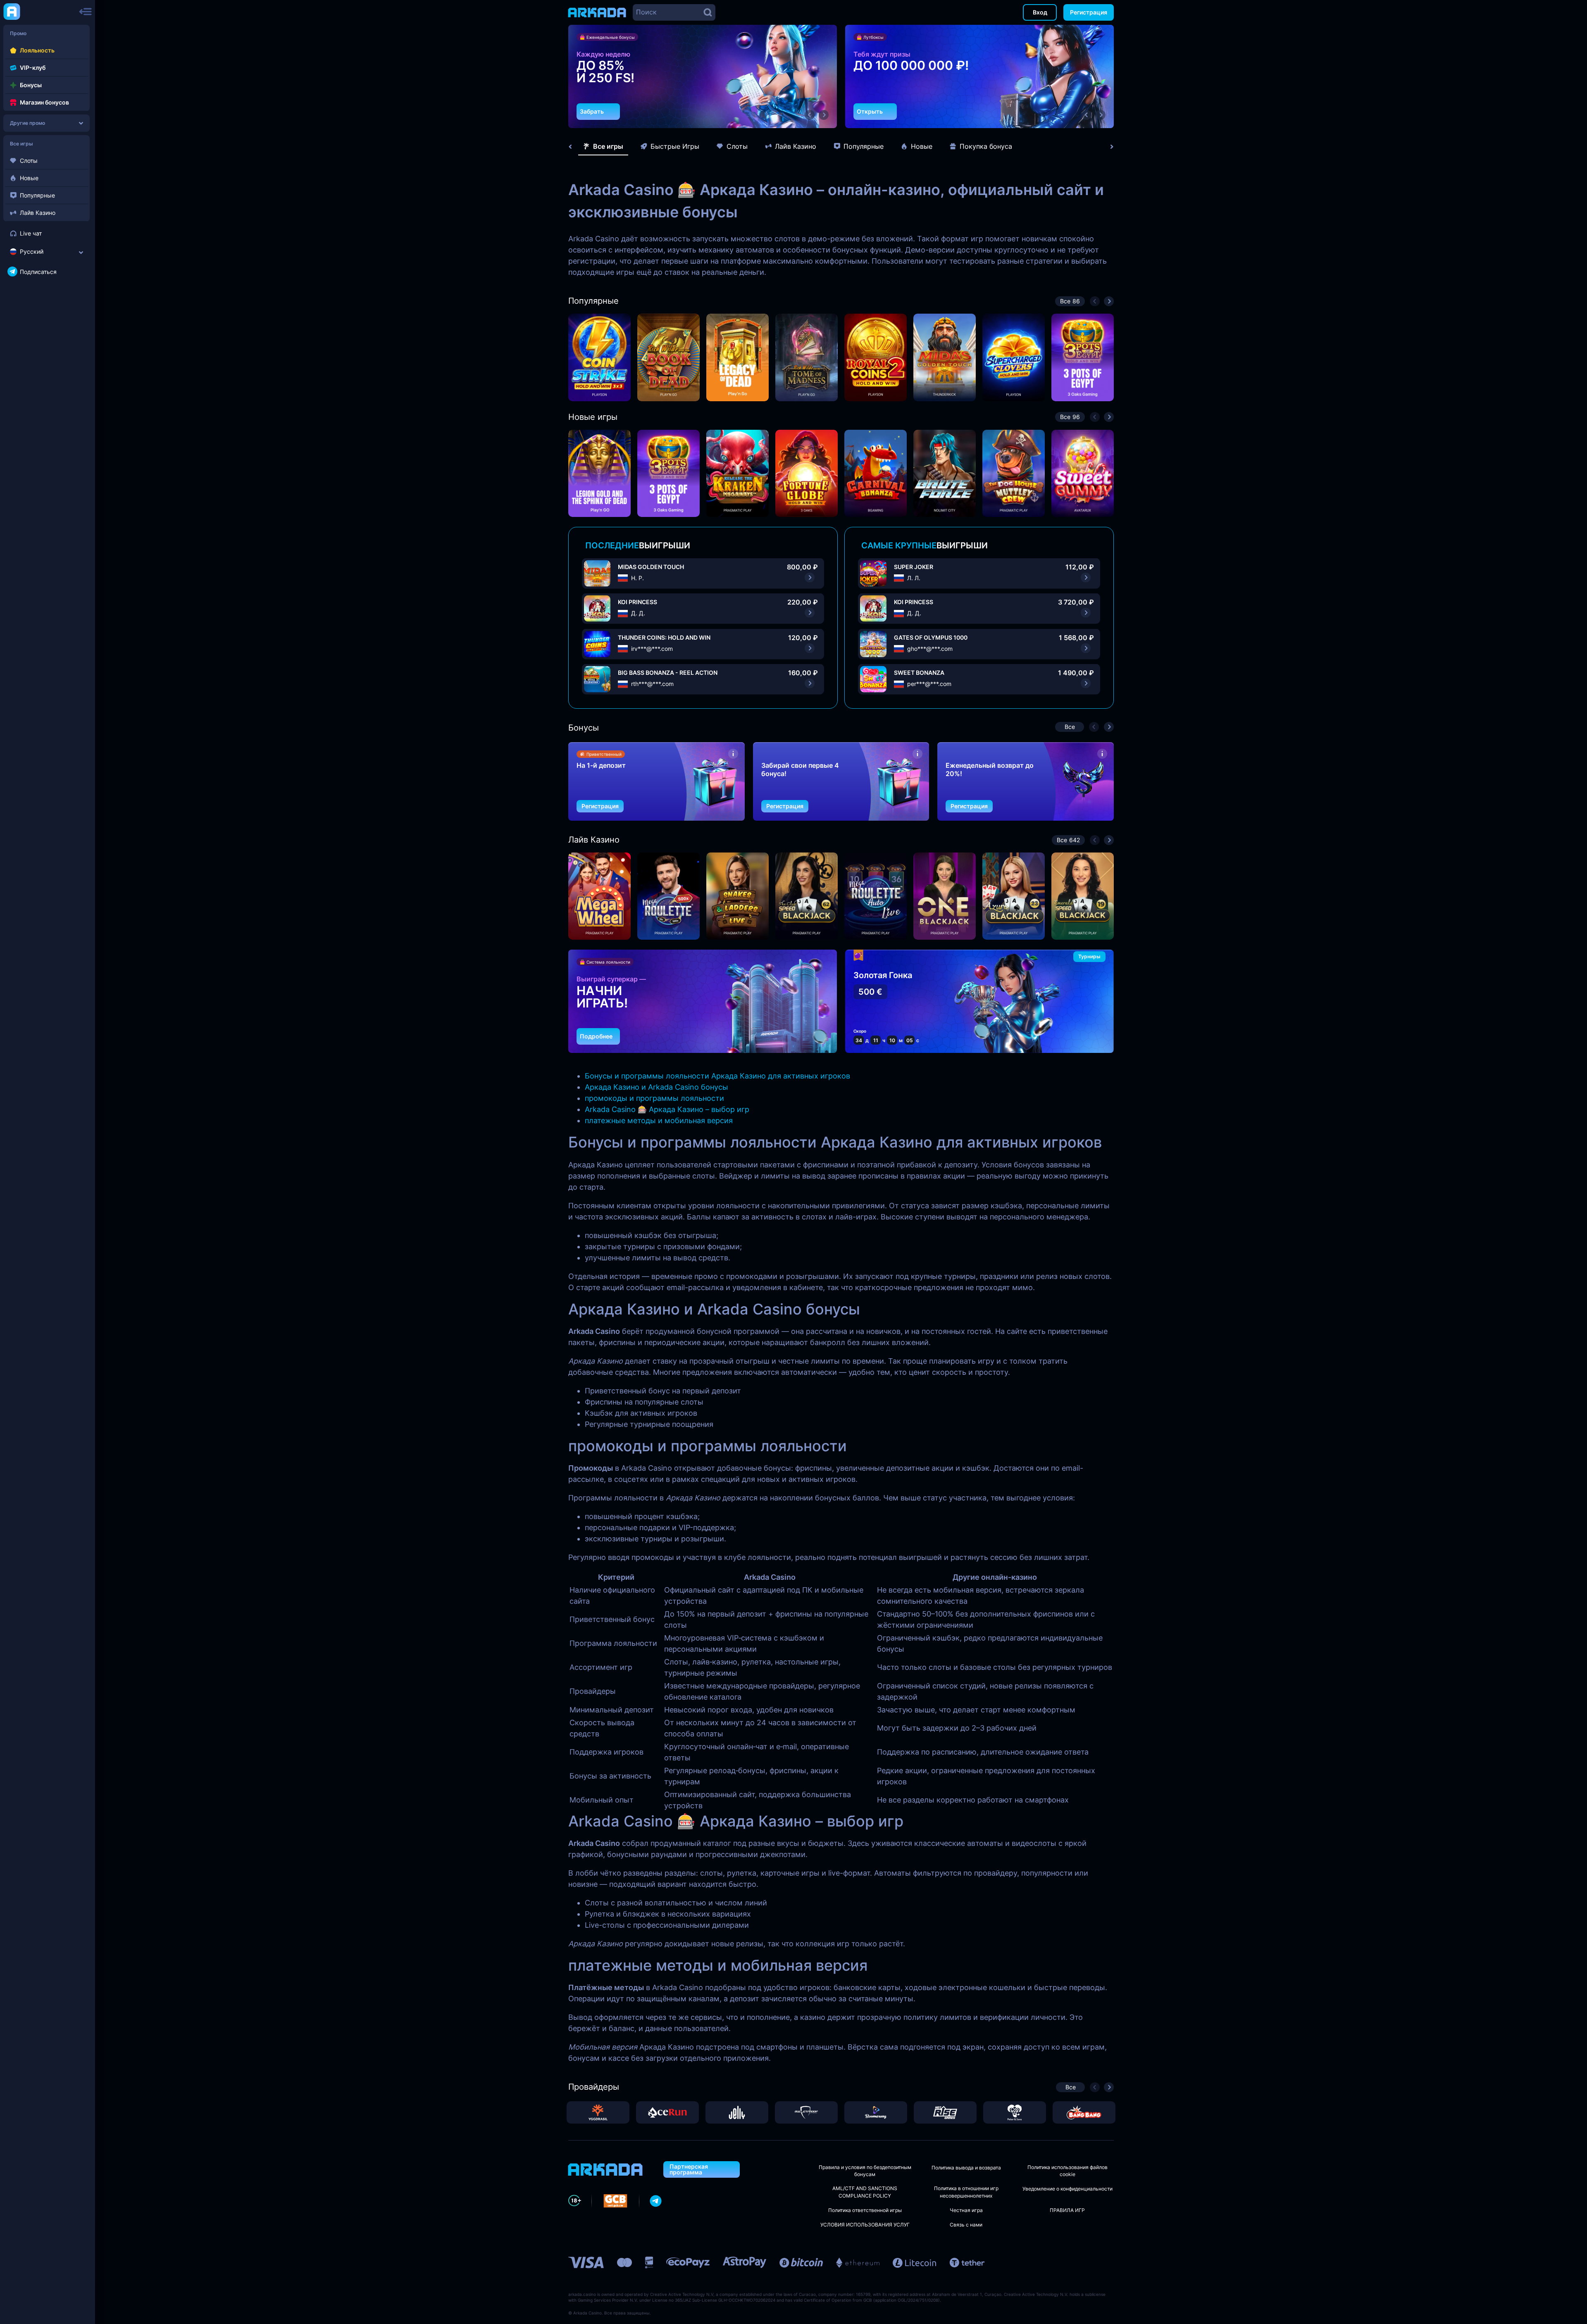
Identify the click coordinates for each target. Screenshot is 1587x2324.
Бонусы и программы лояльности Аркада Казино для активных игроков (717, 1076)
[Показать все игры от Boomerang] (876, 2112)
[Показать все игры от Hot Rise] (945, 2112)
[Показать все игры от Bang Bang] (1084, 2112)
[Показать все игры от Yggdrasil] (598, 2112)
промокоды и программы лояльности (654, 1098)
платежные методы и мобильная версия (659, 1120)
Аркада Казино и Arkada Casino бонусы (656, 1087)
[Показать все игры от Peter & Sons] (1015, 2112)
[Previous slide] (574, 147)
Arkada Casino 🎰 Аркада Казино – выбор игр (667, 1109)
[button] (810, 115)
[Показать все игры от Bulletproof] (806, 2112)
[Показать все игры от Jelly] (737, 2112)
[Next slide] (1108, 147)
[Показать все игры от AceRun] (667, 2112)
